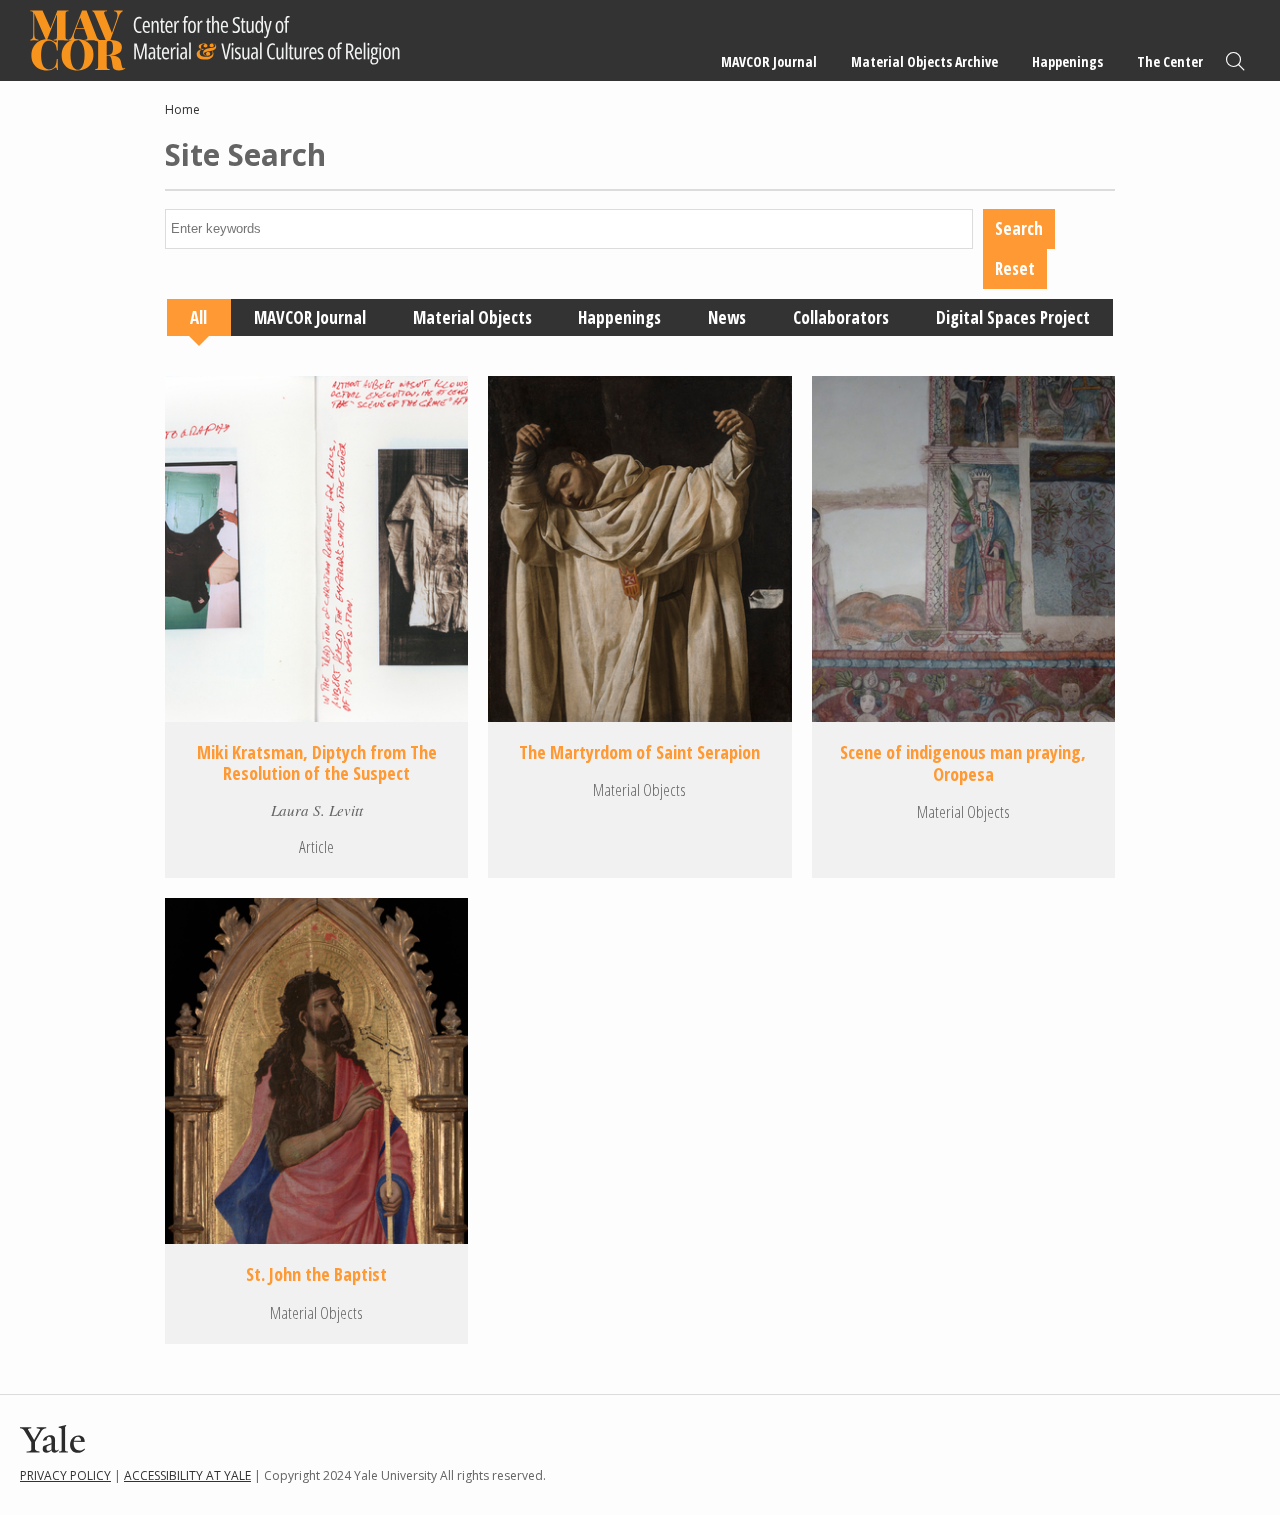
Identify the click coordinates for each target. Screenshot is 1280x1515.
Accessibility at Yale (187, 1475)
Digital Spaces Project (1013, 317)
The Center (1170, 61)
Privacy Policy (65, 1475)
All (198, 317)
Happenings (1067, 61)
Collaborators (841, 317)
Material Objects (472, 317)
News (727, 317)
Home (182, 109)
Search (1235, 61)
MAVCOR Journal (769, 61)
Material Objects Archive (924, 61)
